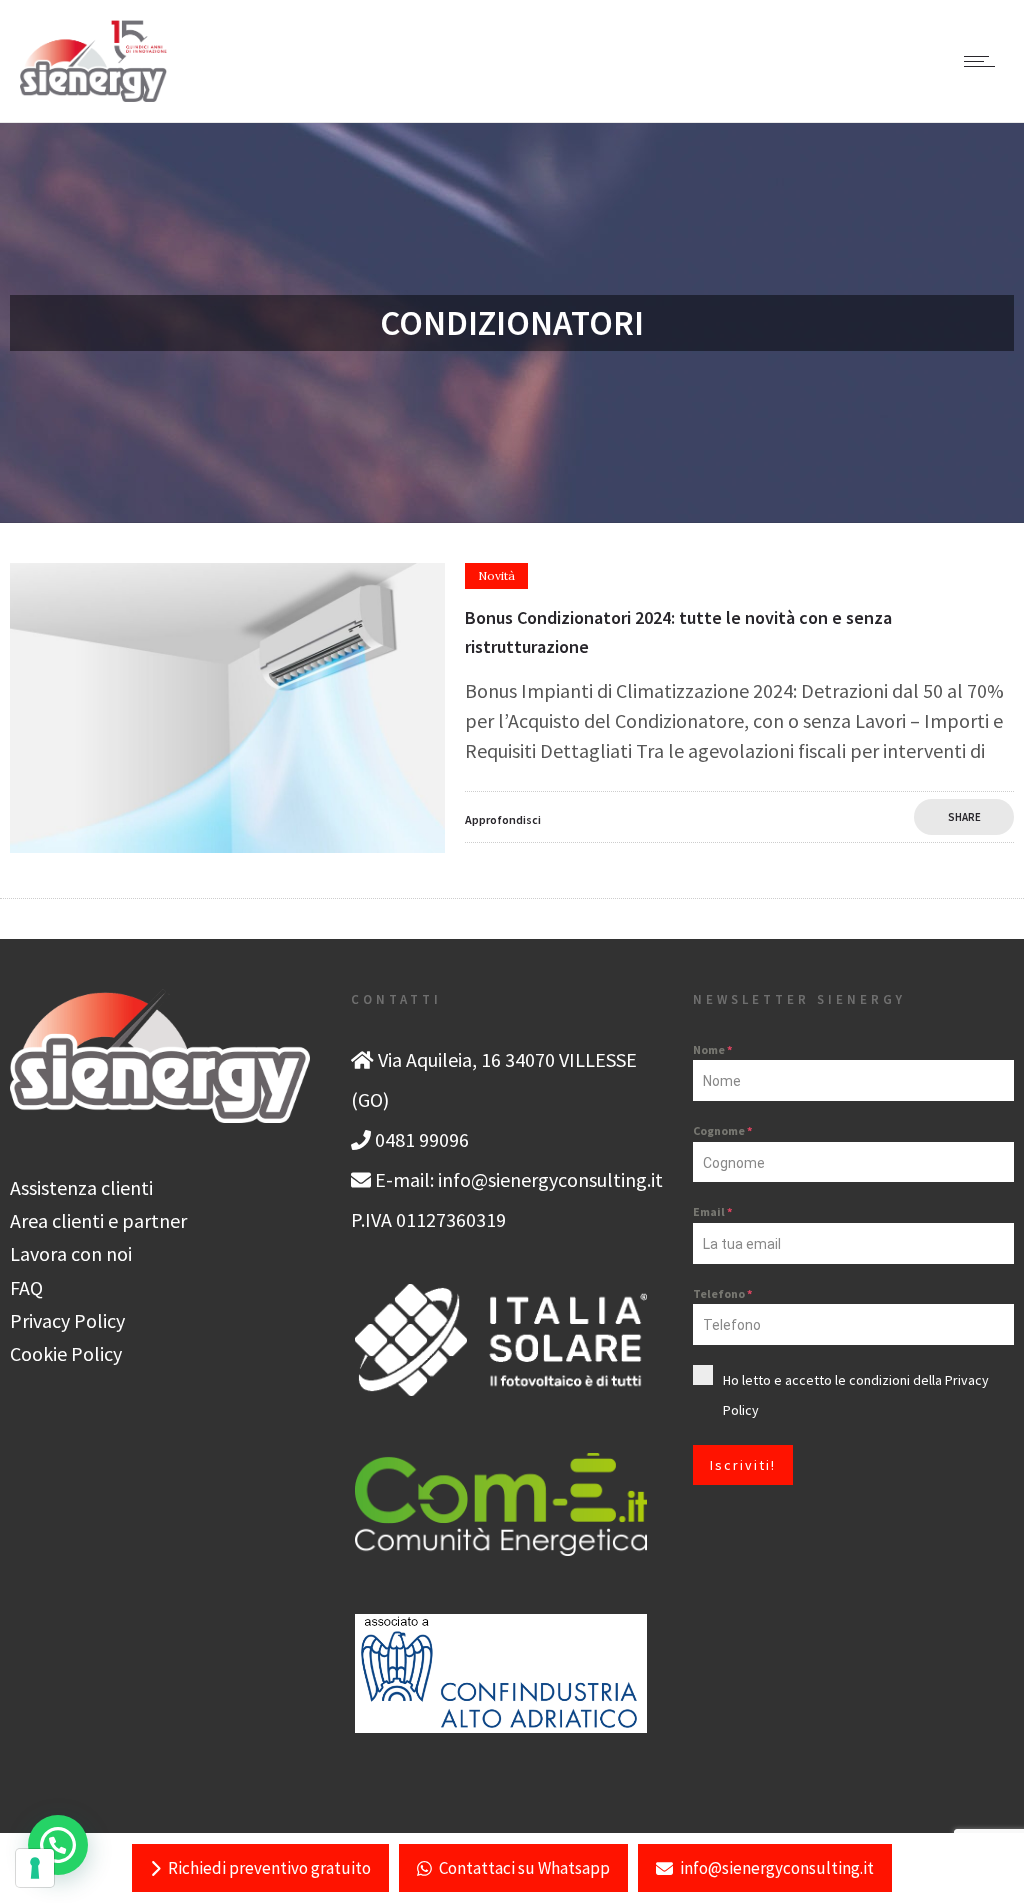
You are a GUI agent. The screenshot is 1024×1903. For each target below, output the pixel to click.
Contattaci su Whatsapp (524, 1868)
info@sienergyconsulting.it (777, 1868)
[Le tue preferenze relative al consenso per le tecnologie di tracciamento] (35, 1868)
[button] (58, 1845)
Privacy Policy (67, 1320)
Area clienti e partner (98, 1220)
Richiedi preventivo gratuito (269, 1868)
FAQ (26, 1287)
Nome (712, 1049)
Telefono (722, 1293)
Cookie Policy (66, 1353)
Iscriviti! (743, 1465)
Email (712, 1211)
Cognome (722, 1130)
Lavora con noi (71, 1253)
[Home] (93, 94)
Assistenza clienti (81, 1187)
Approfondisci (503, 819)
